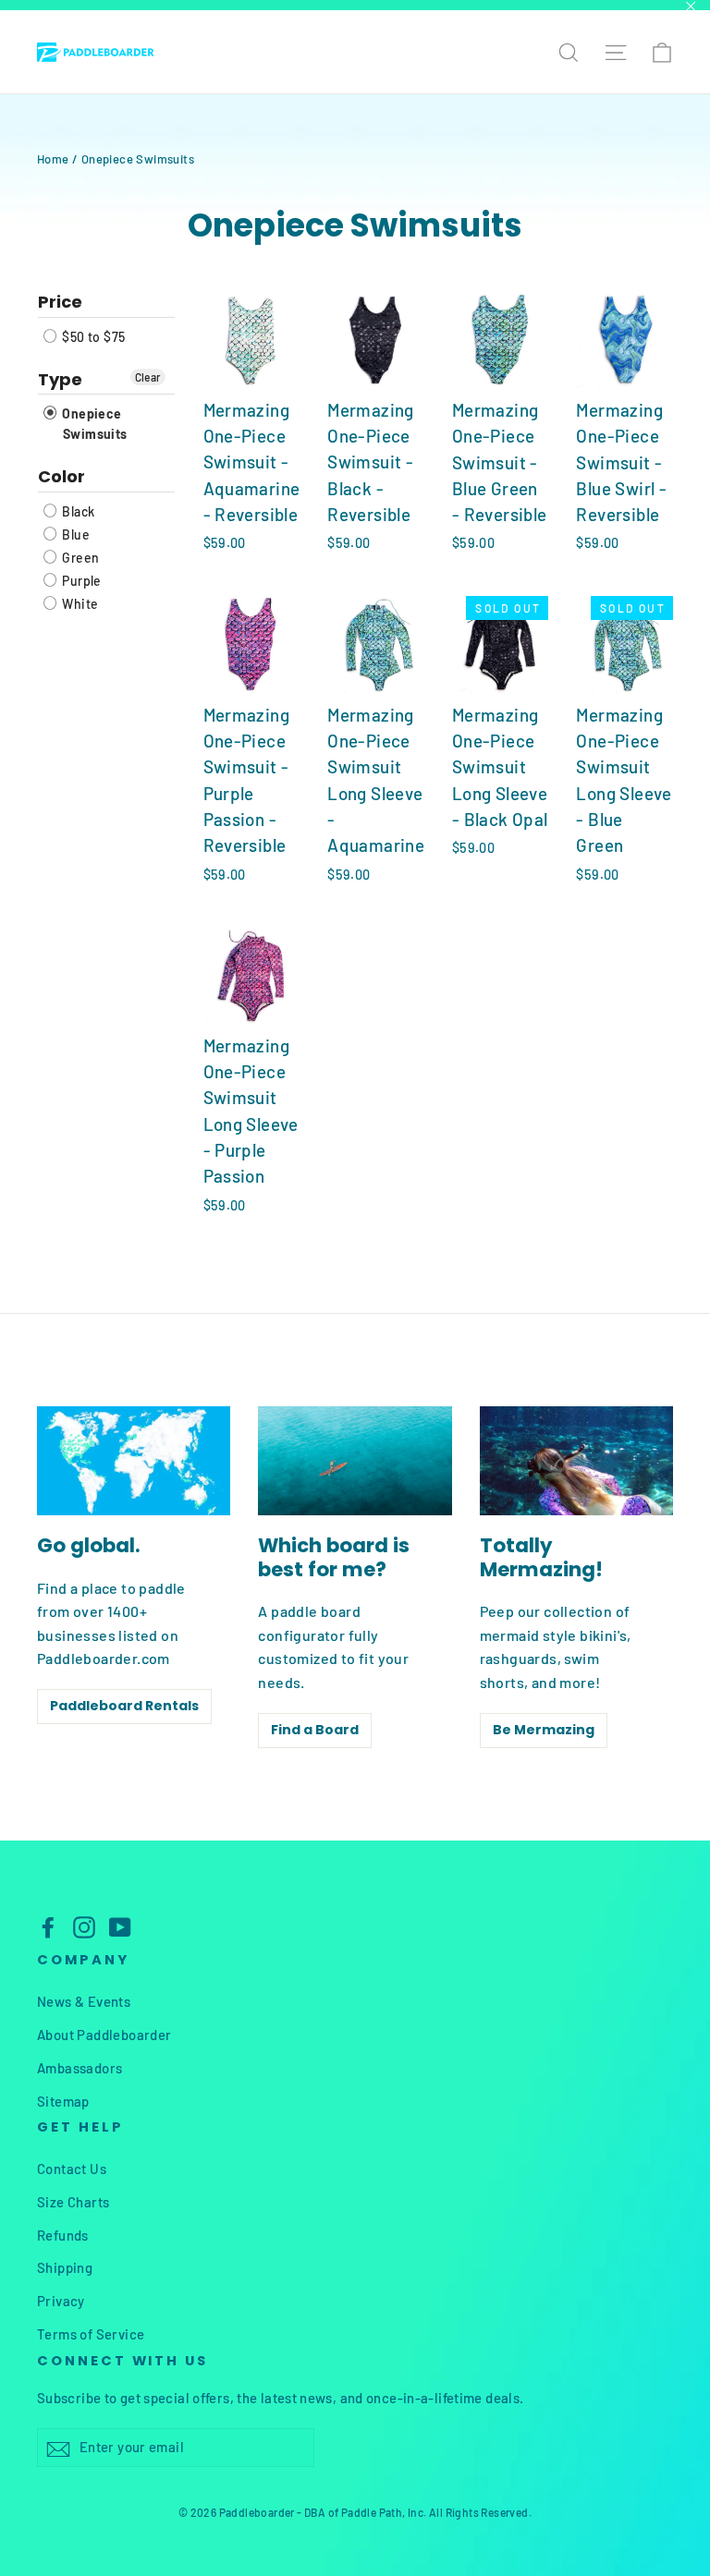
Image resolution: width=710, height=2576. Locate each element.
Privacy (61, 2301)
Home (53, 159)
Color (61, 476)
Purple (80, 581)
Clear (148, 377)
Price (60, 303)
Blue (74, 535)
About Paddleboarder (104, 2035)
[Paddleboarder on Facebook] (48, 1927)
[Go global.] (134, 1461)
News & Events (84, 2001)
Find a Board (315, 1730)
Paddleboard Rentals (124, 1706)
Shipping (65, 2267)
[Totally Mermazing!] (576, 1461)
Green (79, 558)
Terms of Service (91, 2334)
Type (60, 379)
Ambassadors (80, 2068)
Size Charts (73, 2202)
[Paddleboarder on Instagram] (84, 1927)
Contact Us (72, 2169)
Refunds (63, 2235)
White (79, 604)
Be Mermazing (544, 1730)
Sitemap (63, 2101)
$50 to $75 (92, 337)
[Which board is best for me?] (355, 1461)
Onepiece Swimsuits (93, 424)
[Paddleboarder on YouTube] (120, 1927)
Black (77, 511)
